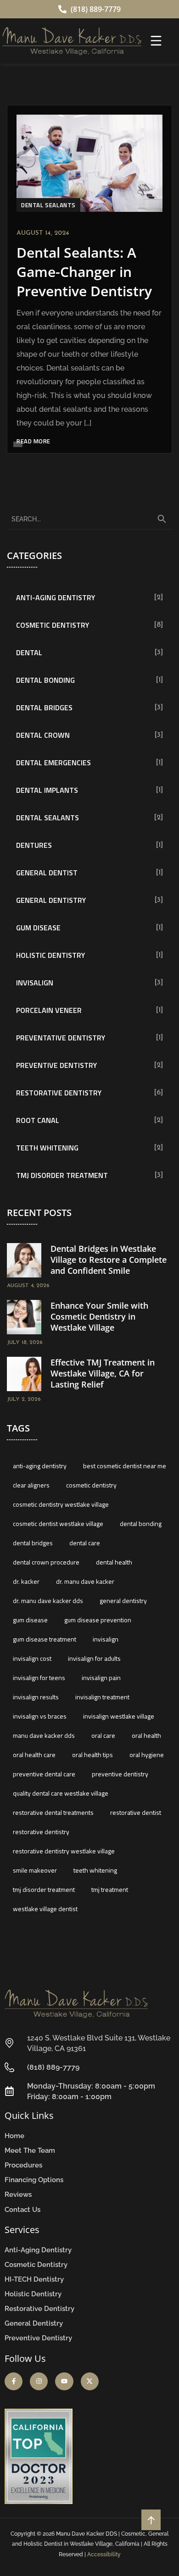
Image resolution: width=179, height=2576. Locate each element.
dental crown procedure (46, 1562)
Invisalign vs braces (40, 1716)
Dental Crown (43, 735)
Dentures (34, 845)
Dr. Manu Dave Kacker (85, 1581)
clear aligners (31, 1485)
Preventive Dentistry (56, 1065)
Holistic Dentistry (50, 955)
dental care (85, 1543)
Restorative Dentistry (59, 1093)
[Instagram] (39, 2381)
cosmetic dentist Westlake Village (58, 1523)
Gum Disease (38, 928)
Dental (29, 652)
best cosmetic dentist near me (125, 1466)
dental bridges (33, 1543)
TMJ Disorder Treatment (62, 1175)
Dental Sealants (48, 205)
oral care (103, 1735)
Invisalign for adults (94, 1658)
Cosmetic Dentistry (53, 625)
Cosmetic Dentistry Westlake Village (61, 1504)
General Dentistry (51, 900)
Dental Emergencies (53, 763)
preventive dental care (44, 1774)
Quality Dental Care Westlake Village (61, 1793)
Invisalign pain (101, 1678)
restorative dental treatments (53, 1812)
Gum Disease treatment (45, 1639)
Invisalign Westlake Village (119, 1716)
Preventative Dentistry (61, 1038)
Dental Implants (47, 790)
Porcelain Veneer (49, 1010)
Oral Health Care (34, 1755)
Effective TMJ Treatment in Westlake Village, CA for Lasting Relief (103, 1373)
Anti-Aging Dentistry (56, 597)
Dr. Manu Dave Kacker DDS (48, 1600)
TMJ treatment (110, 1889)
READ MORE (34, 441)
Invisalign (35, 983)
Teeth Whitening (47, 1148)
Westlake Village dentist (45, 1909)
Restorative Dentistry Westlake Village (64, 1851)
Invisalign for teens (39, 1678)
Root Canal (38, 1120)
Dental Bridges (44, 708)
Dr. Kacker (26, 1581)
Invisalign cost (32, 1658)
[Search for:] (89, 519)
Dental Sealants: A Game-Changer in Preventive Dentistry (84, 272)
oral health (146, 1735)
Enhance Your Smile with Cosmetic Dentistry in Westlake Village (99, 1316)
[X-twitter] (90, 2381)
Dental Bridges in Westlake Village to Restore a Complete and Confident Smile (109, 1260)
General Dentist (47, 873)
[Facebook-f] (14, 2381)
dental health (114, 1562)
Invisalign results (36, 1697)
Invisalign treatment (102, 1697)
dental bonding (141, 1523)
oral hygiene (147, 1755)
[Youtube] (64, 2381)
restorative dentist (136, 1812)
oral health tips (92, 1755)
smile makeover (35, 1870)
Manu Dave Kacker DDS (44, 1735)
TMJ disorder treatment (44, 1889)
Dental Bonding (45, 680)
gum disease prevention (98, 1620)
